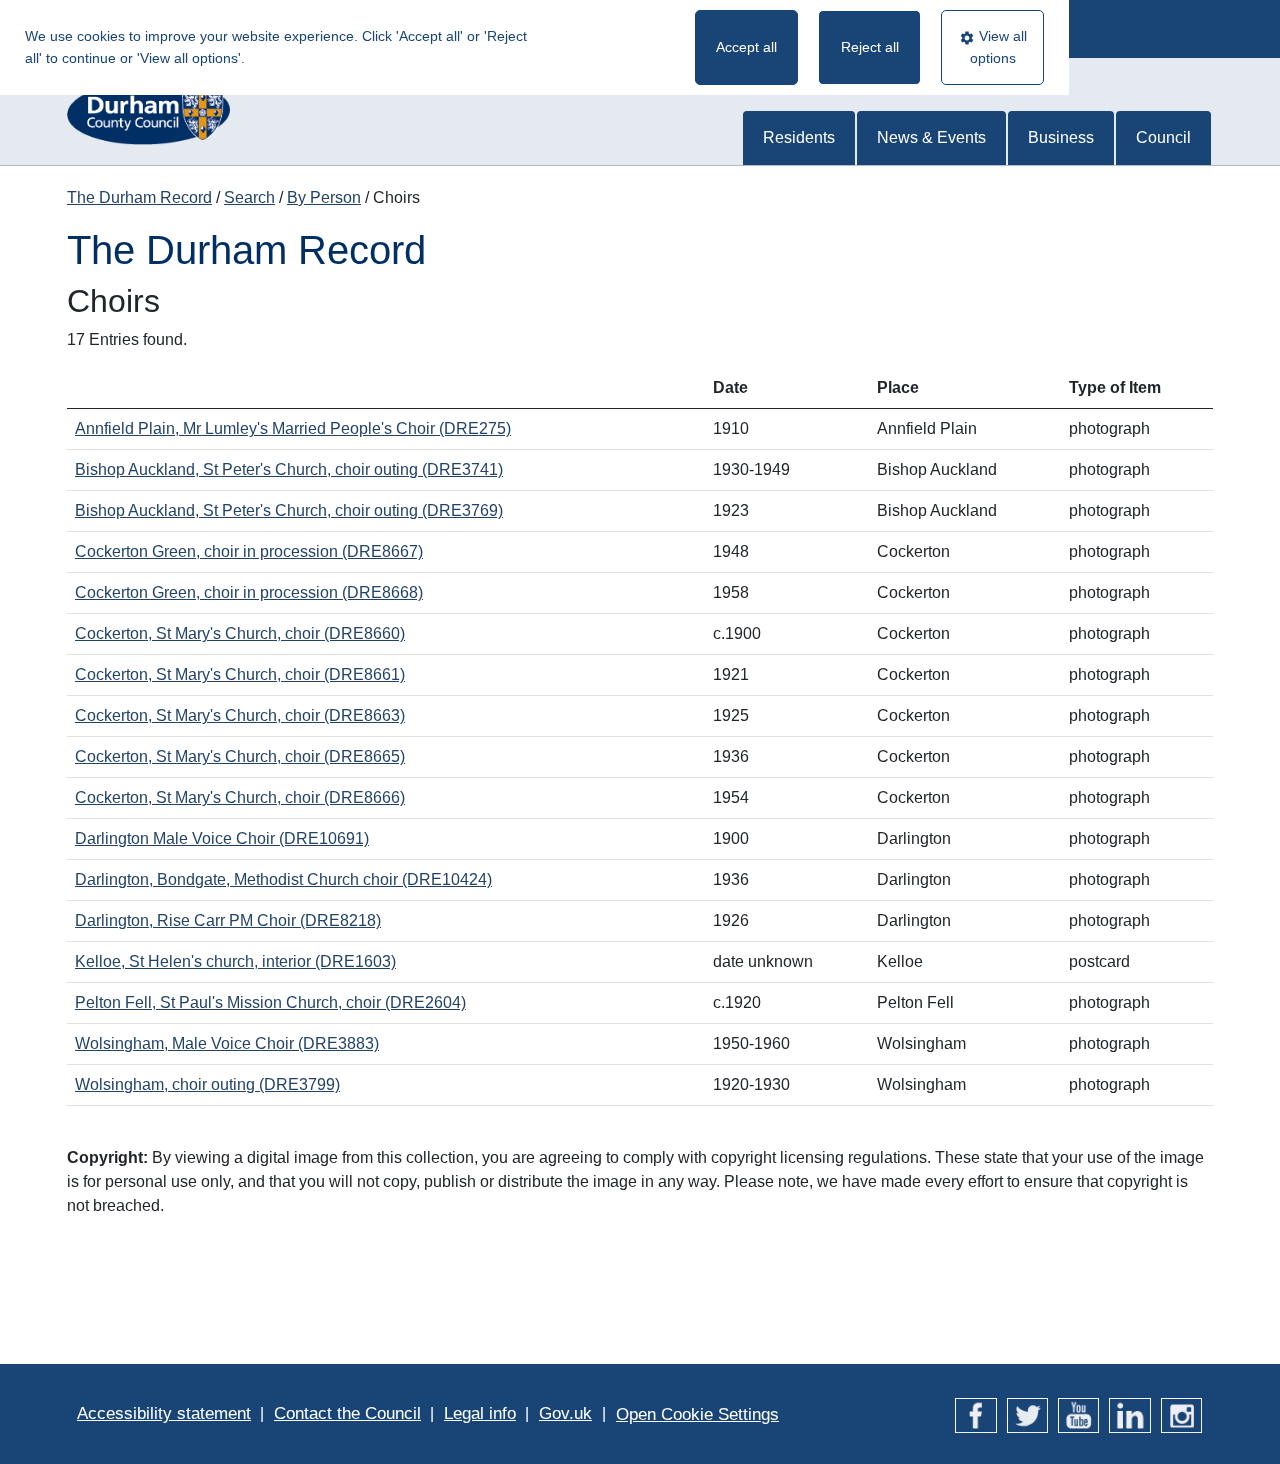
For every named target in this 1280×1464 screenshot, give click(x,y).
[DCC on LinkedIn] (1129, 1413)
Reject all (870, 47)
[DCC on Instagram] (1181, 1413)
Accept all (746, 47)
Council (1163, 137)
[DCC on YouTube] (1078, 1413)
